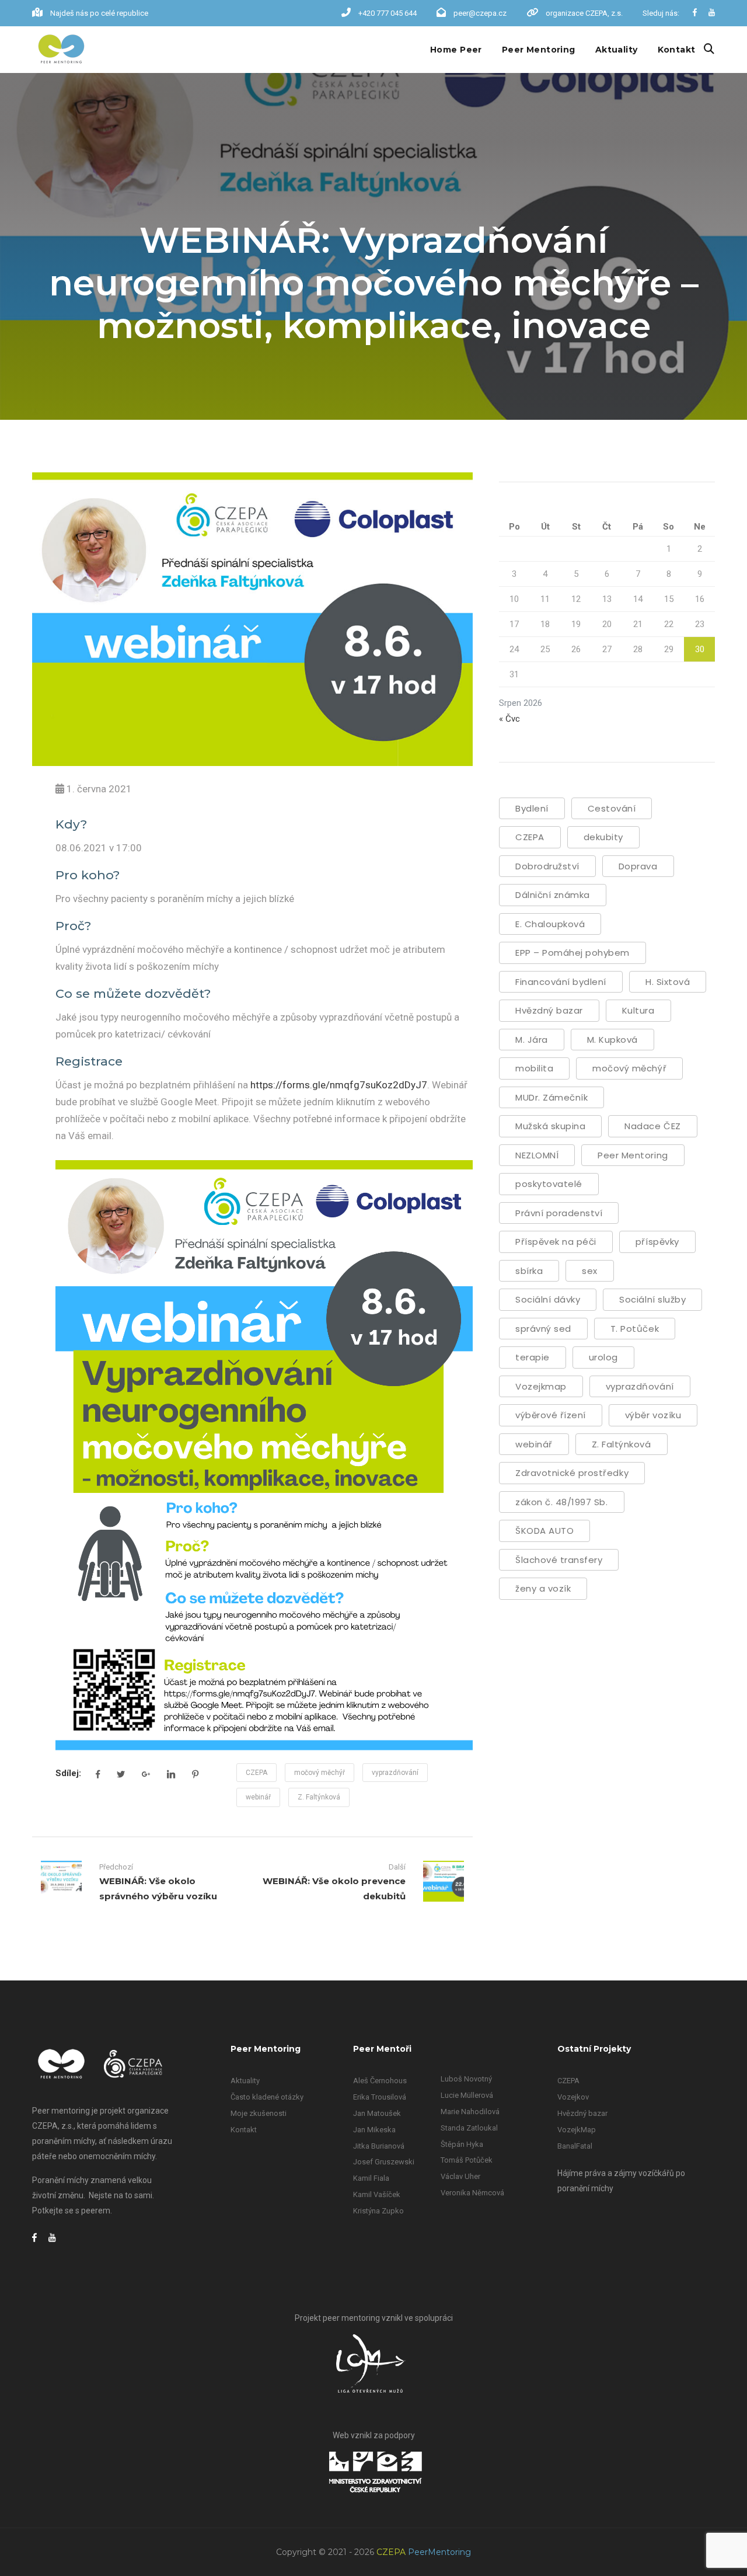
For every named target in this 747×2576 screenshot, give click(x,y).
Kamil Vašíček (377, 2194)
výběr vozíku (653, 1415)
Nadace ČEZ (652, 1126)
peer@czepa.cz (480, 13)
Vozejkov (573, 2097)
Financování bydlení (561, 982)
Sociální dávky (548, 1299)
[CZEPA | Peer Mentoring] (61, 50)
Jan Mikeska (374, 2130)
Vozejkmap (541, 1386)
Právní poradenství (559, 1213)
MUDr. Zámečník (551, 1097)
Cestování (612, 808)
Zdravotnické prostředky (572, 1473)
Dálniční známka (553, 895)
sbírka (529, 1271)
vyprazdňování (395, 1773)
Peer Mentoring (539, 50)
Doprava (638, 866)
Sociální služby (652, 1299)
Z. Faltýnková (319, 1797)
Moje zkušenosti (259, 2113)
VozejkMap (577, 2130)
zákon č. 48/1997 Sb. (562, 1502)
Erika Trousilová (380, 2097)
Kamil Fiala (371, 2178)
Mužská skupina (550, 1126)
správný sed (543, 1329)
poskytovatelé (549, 1184)
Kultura (638, 1010)
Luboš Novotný (466, 2079)
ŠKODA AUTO (544, 1531)
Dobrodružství (547, 866)
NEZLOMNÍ (537, 1155)
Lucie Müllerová (467, 2095)
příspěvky (657, 1242)
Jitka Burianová (379, 2146)
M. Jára (532, 1040)
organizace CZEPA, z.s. (584, 13)
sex (590, 1271)
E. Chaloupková (550, 924)
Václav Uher (460, 2176)
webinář (258, 1797)
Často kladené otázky (267, 2097)
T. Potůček (635, 1329)
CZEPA (256, 1773)
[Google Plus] (146, 1774)
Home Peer (456, 50)
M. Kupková (612, 1040)
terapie (533, 1357)
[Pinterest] (195, 1774)
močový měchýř (320, 1773)
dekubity (603, 837)
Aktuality (617, 50)
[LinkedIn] (171, 1774)
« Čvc (509, 719)
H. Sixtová (668, 982)
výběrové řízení (551, 1415)
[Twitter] (121, 1774)
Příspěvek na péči (556, 1242)
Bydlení (532, 808)
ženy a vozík (543, 1588)
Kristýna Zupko (378, 2211)
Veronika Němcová (472, 2193)
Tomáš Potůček (467, 2160)
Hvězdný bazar (549, 1010)
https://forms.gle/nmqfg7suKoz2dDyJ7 (339, 1085)
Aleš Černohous (380, 2081)
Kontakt (677, 50)
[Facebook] (98, 1774)
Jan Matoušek (377, 2113)
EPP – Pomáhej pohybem (573, 953)
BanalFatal (575, 2146)
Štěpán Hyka (462, 2144)
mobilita (534, 1068)
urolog (603, 1357)
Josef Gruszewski (384, 2162)
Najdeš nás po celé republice (99, 13)
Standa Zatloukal (469, 2128)
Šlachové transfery (559, 1560)
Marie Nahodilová (470, 2112)
